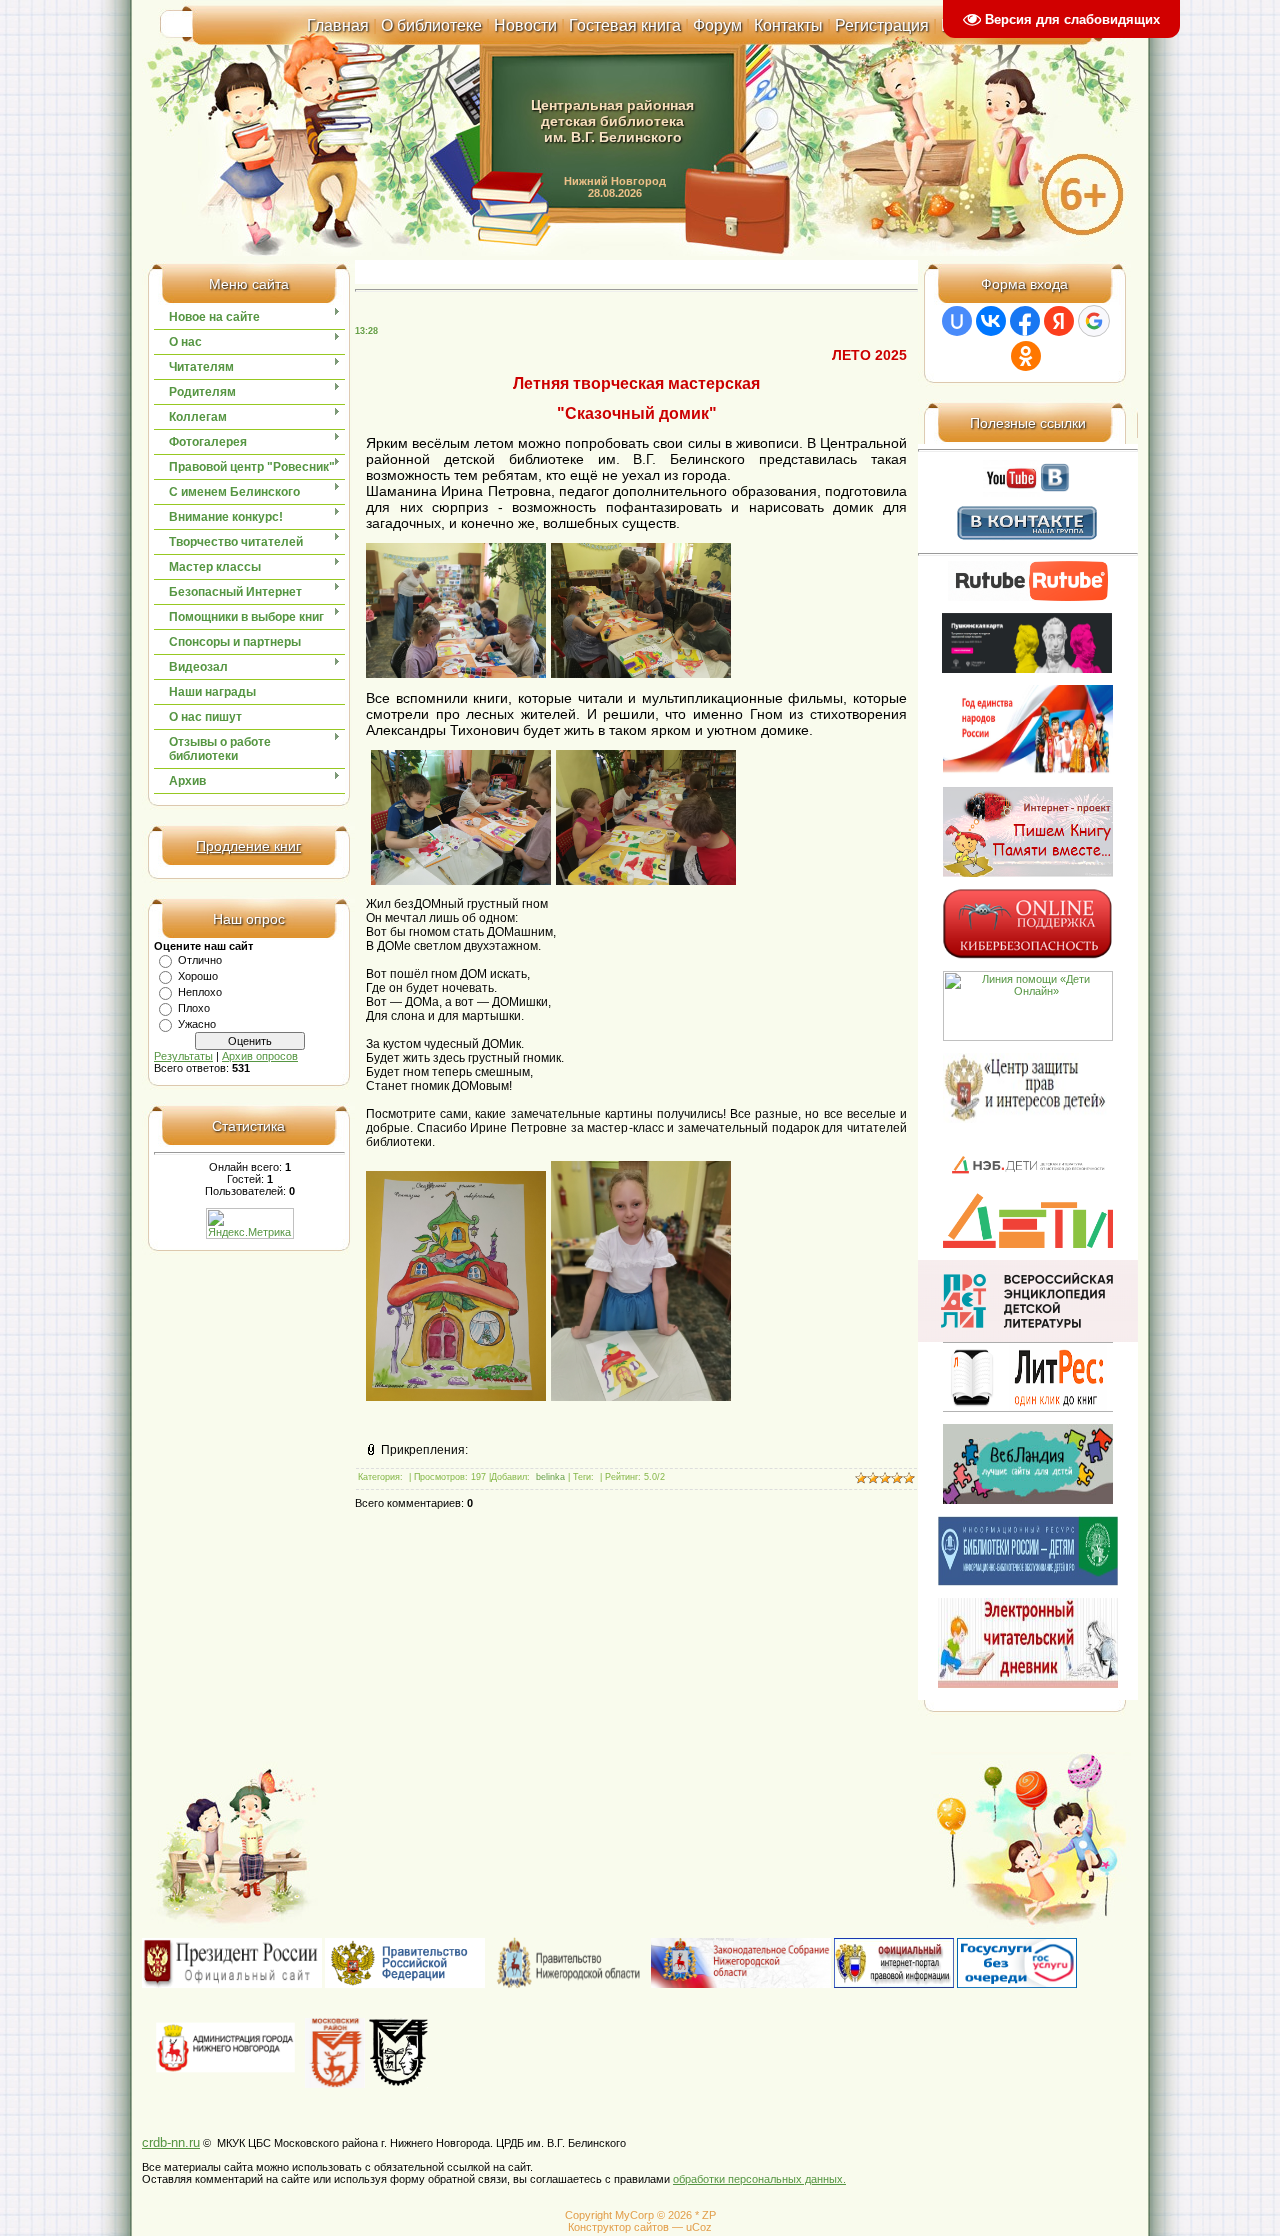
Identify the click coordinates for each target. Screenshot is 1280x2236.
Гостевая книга (625, 25)
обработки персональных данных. (759, 2179)
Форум (717, 25)
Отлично (200, 960)
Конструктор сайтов (618, 2227)
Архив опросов (260, 1056)
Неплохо (200, 992)
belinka (550, 1477)
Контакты (788, 25)
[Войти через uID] (957, 321)
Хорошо (198, 976)
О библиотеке (431, 25)
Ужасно (197, 1024)
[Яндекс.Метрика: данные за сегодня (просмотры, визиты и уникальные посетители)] (250, 1223)
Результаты (183, 1056)
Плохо (194, 1008)
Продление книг (248, 846)
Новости (525, 25)
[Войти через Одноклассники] (1026, 356)
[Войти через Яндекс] (1059, 321)
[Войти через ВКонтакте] (991, 321)
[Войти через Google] (1094, 321)
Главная (338, 25)
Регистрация (882, 25)
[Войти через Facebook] (1025, 321)
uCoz (699, 2227)
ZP (709, 2215)
